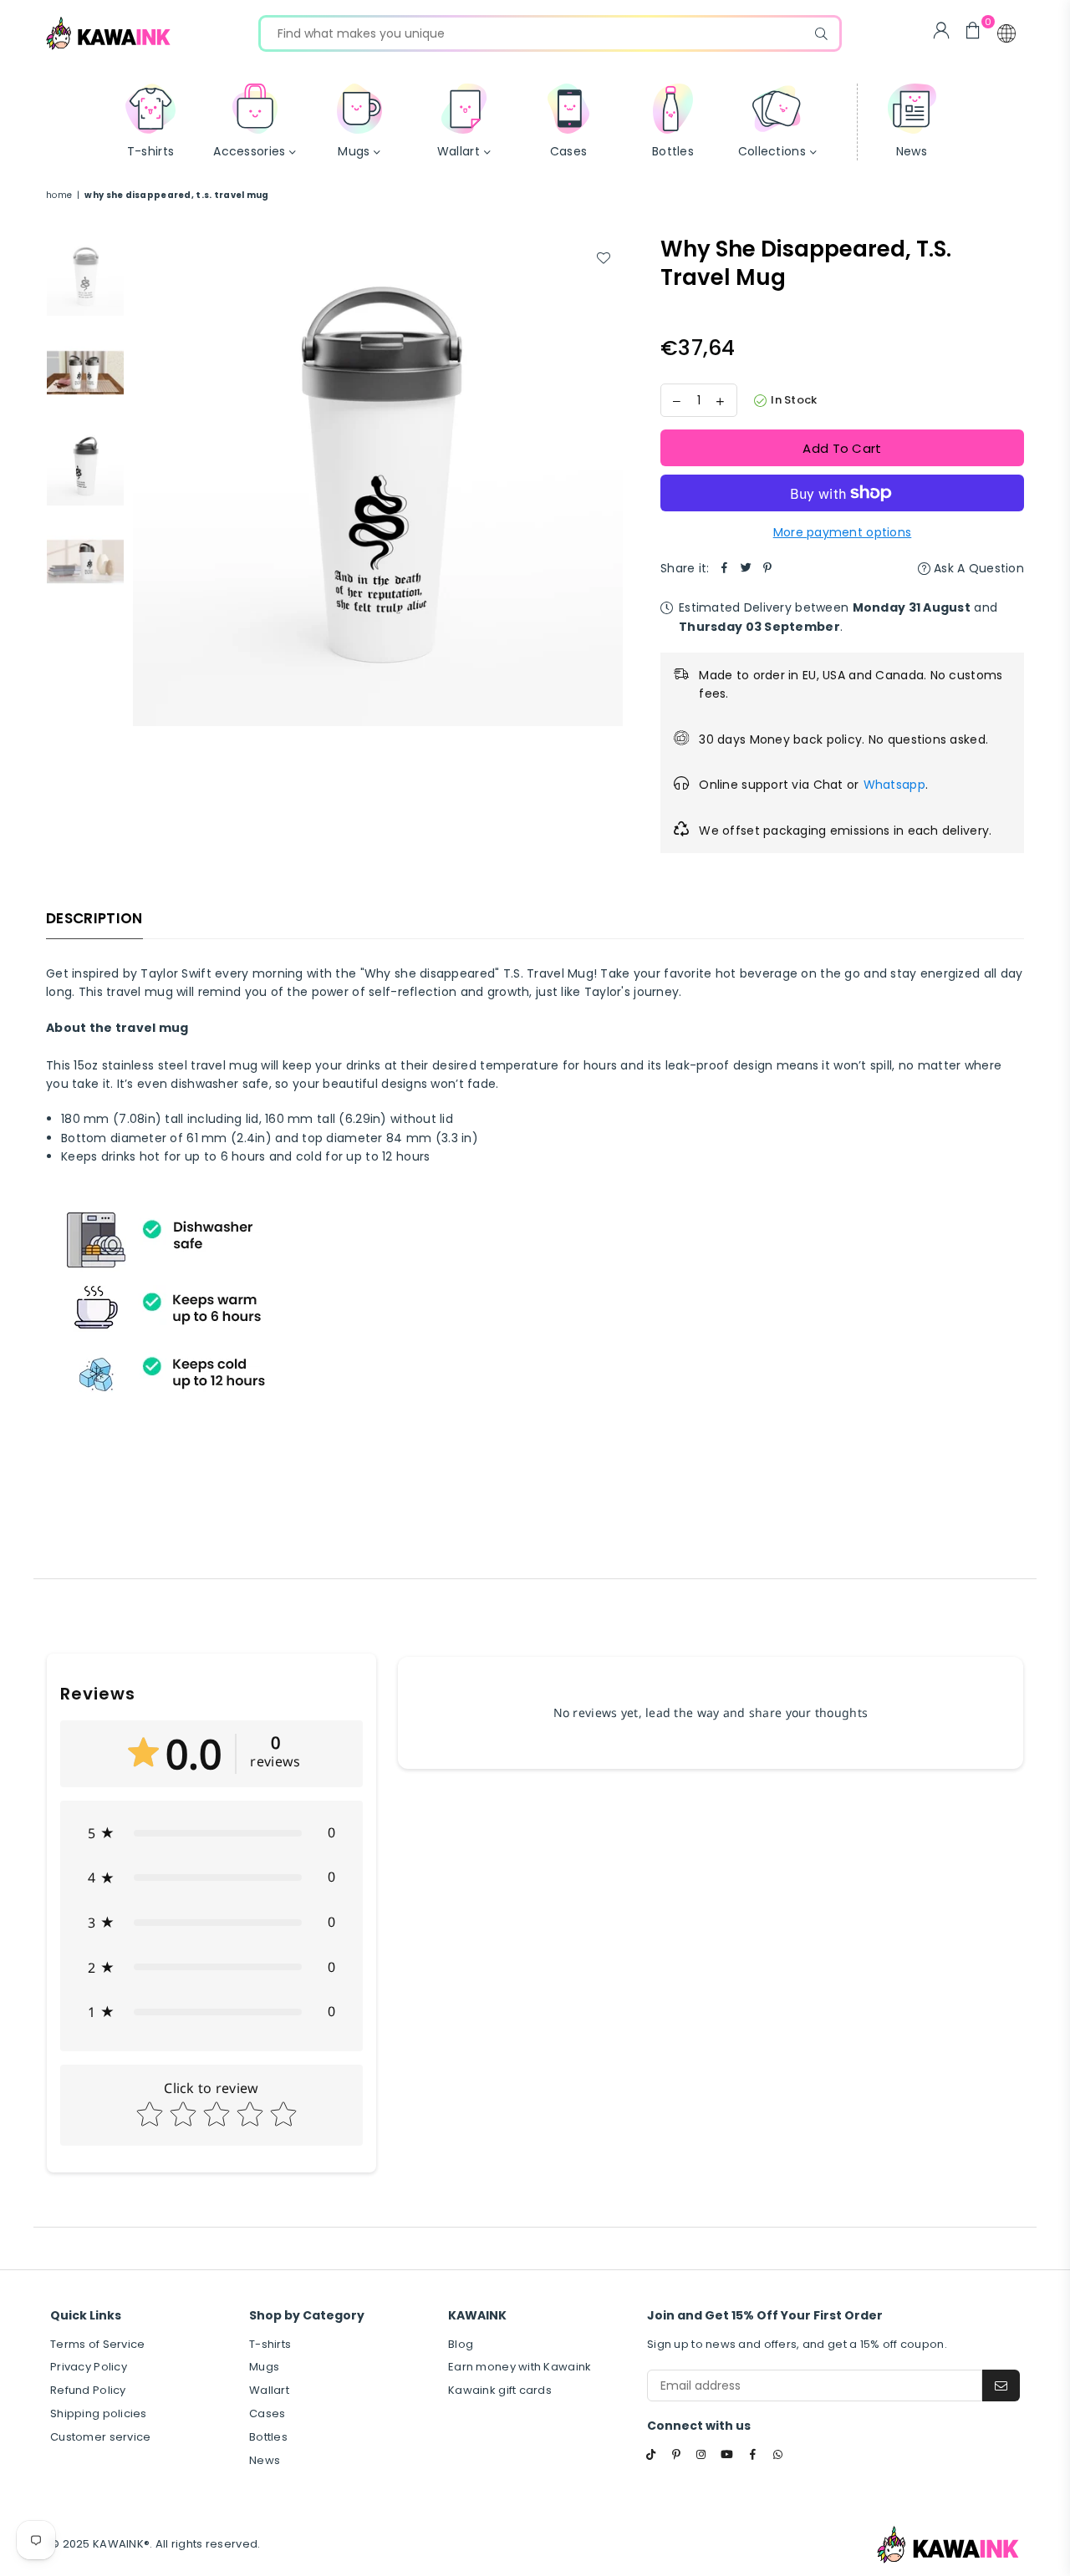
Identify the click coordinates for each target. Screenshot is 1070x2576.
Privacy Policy (89, 2367)
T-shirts (270, 2344)
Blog (461, 2344)
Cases (267, 2413)
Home (59, 195)
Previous (148, 481)
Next (608, 481)
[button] (1006, 33)
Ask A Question (977, 568)
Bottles (268, 2437)
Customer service (100, 2437)
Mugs (264, 2367)
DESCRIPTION (94, 918)
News (265, 2460)
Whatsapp (894, 785)
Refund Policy (88, 2390)
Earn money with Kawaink (520, 2367)
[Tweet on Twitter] (746, 568)
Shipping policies (99, 2413)
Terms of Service (97, 2344)
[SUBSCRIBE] (1001, 2385)
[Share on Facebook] (725, 568)
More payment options (843, 532)
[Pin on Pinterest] (768, 568)
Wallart (269, 2390)
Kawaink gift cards (500, 2390)
